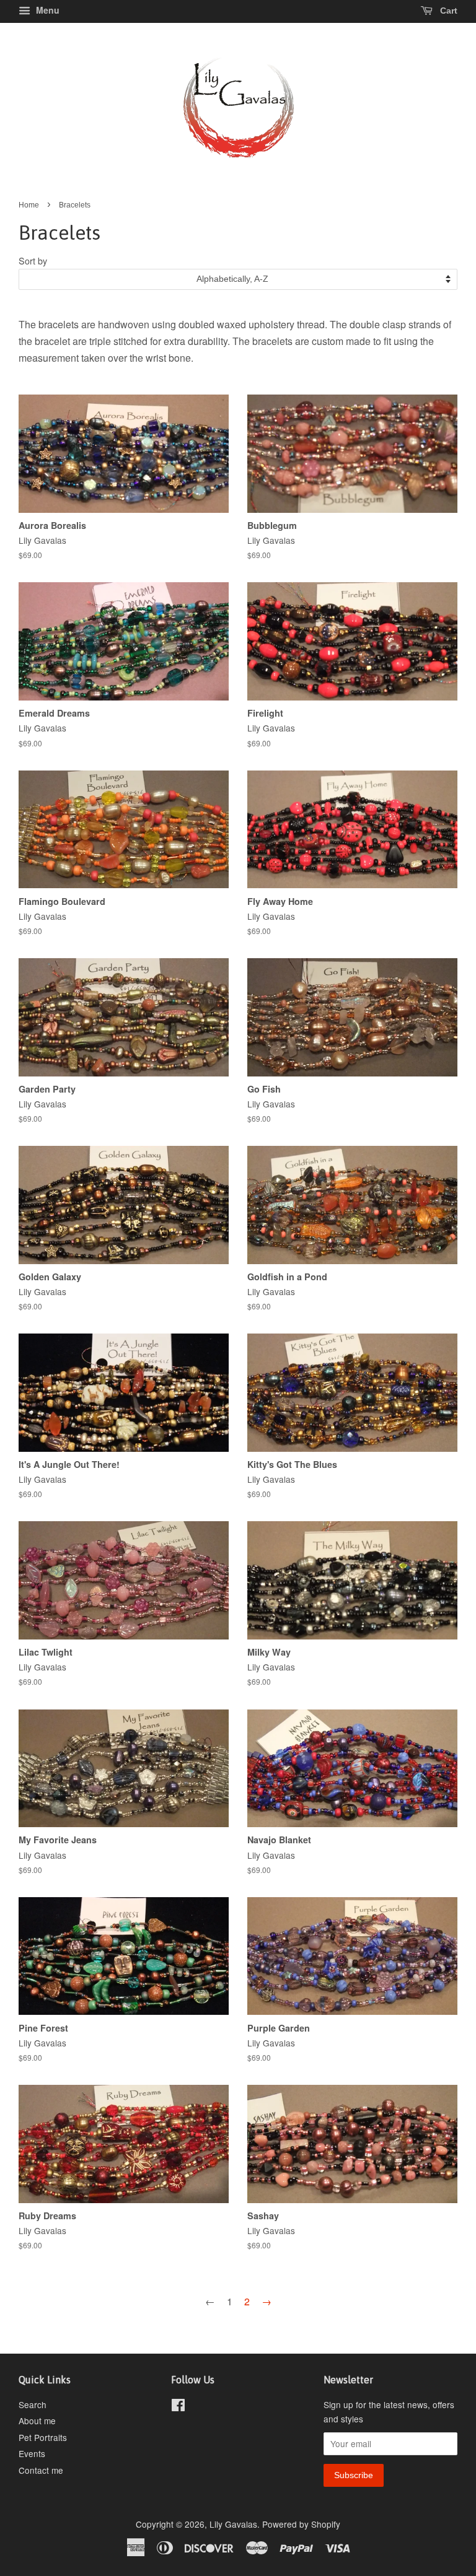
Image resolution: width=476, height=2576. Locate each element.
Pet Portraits (43, 2437)
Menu (46, 10)
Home (29, 205)
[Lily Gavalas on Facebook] (178, 2407)
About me (37, 2421)
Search (33, 2404)
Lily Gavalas (233, 2524)
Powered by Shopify (301, 2524)
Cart (447, 11)
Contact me (41, 2470)
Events (32, 2453)
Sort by (33, 260)
